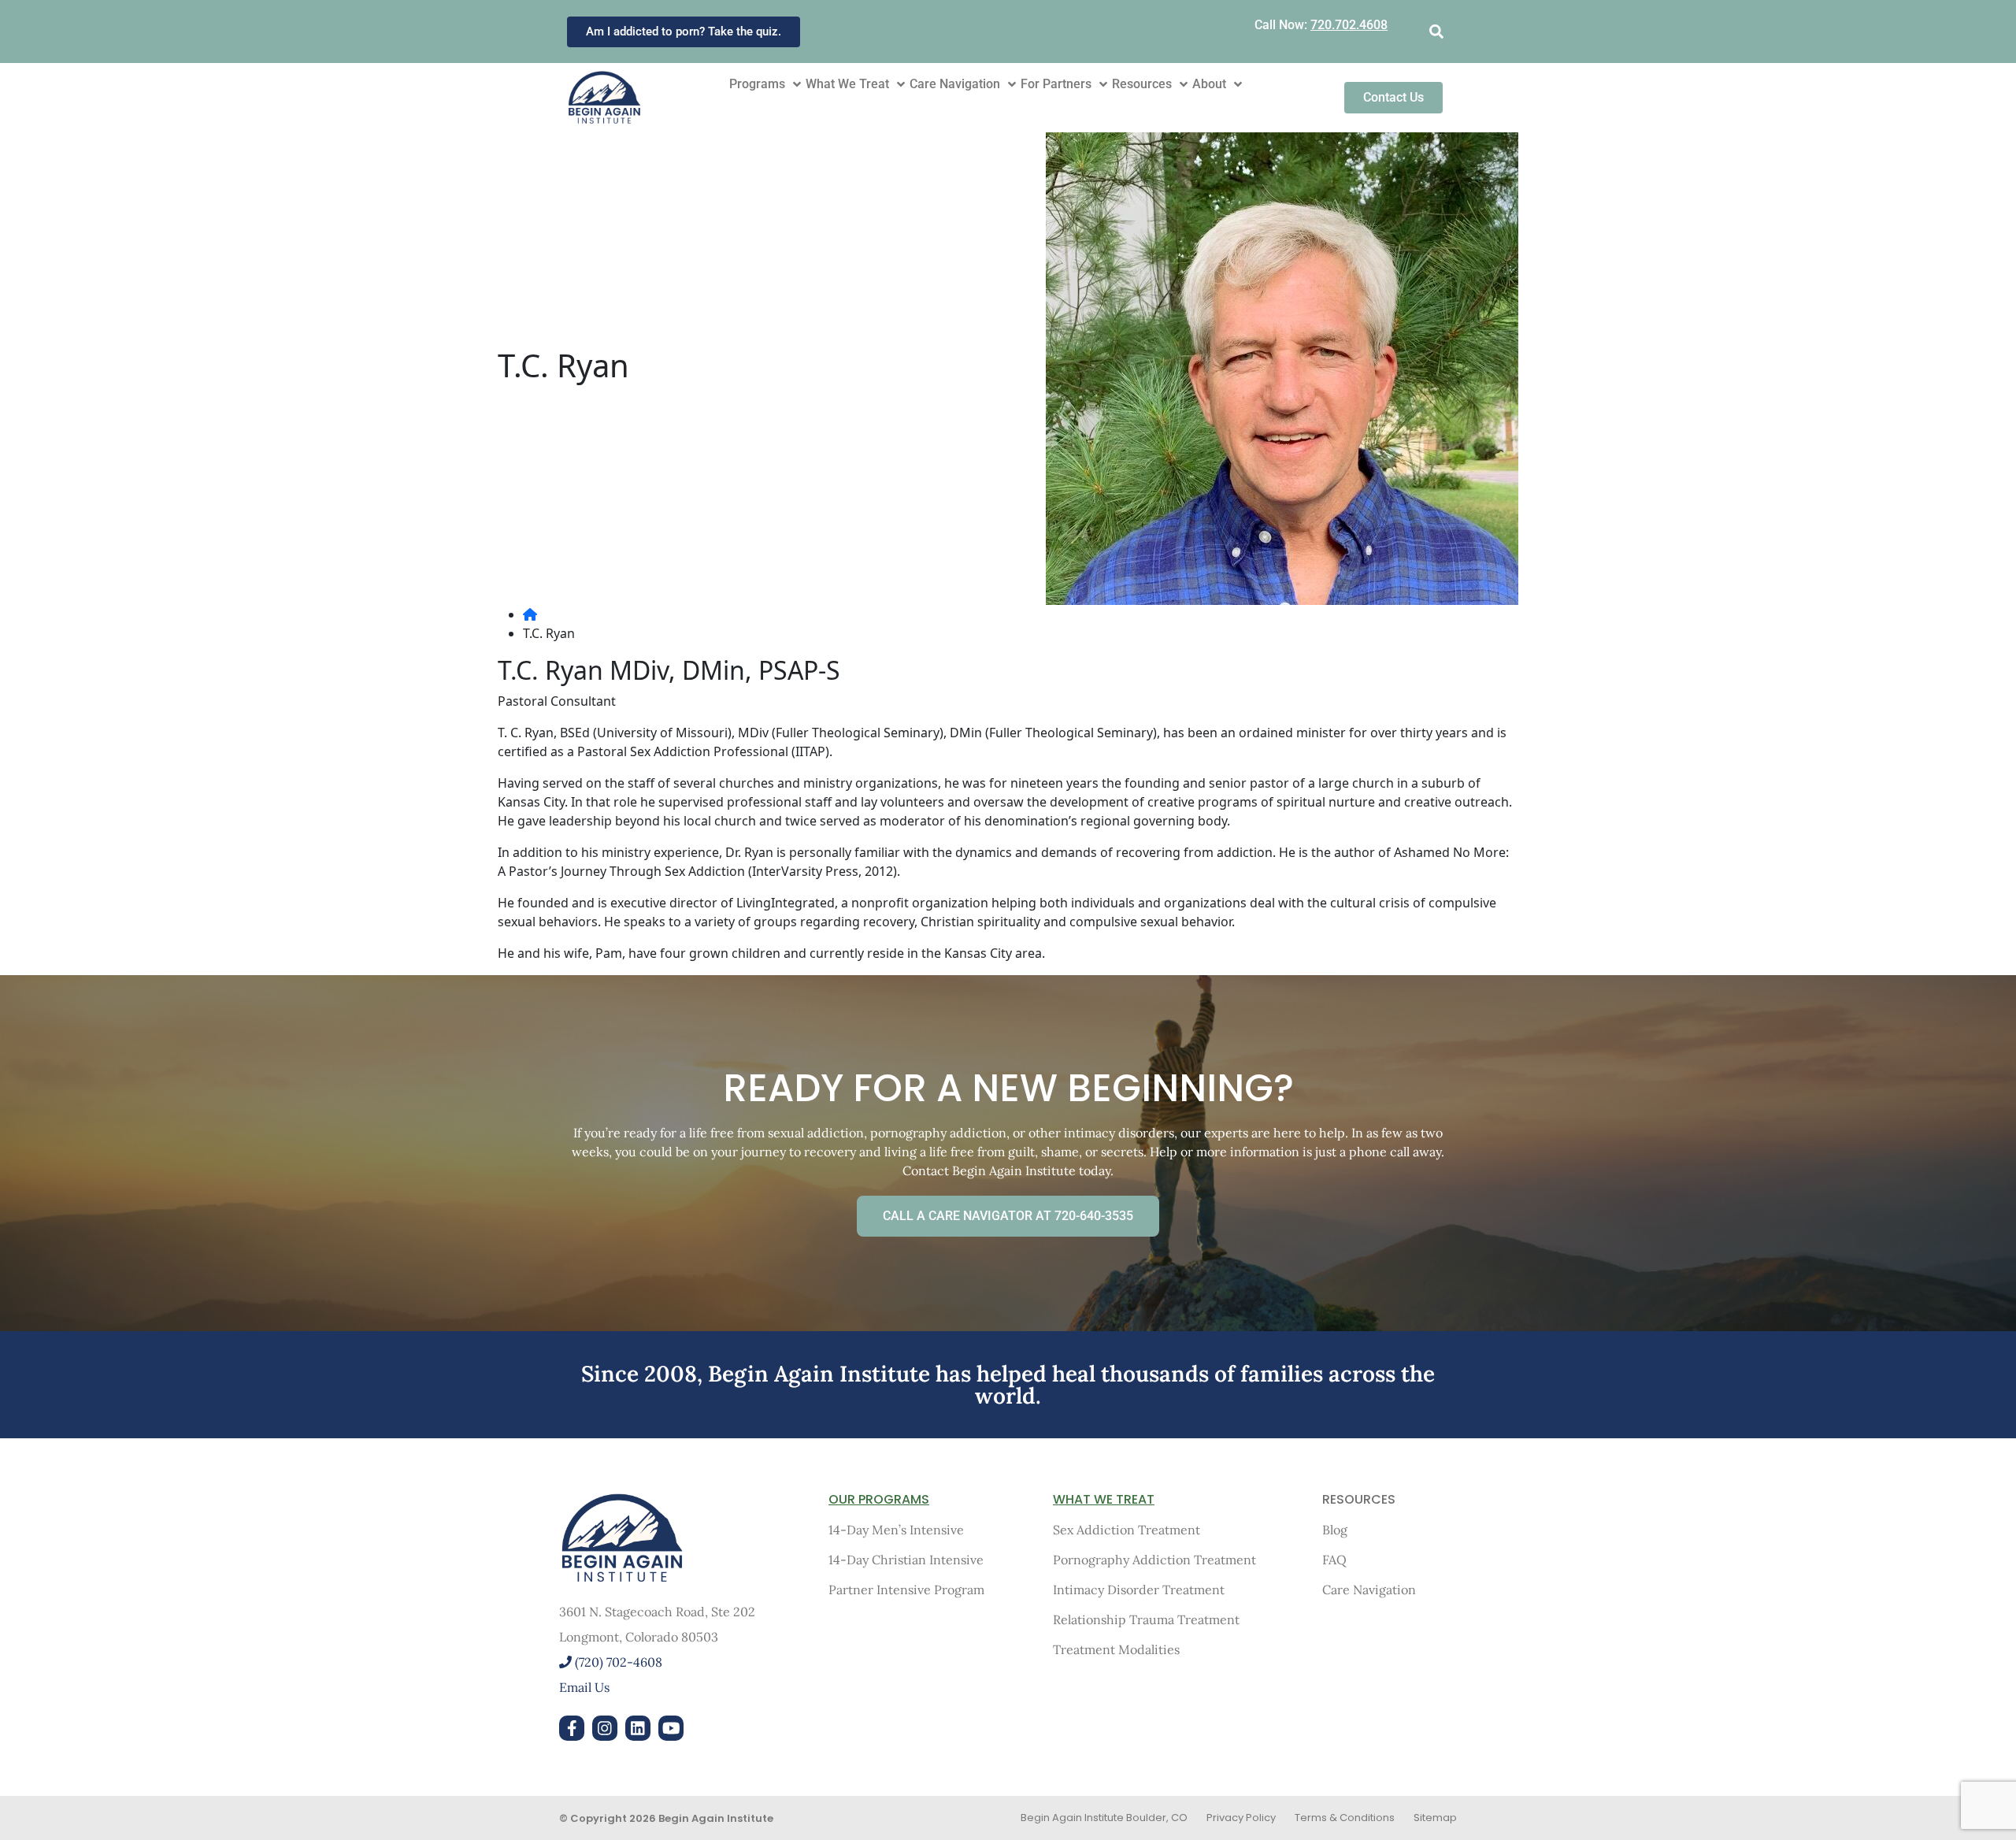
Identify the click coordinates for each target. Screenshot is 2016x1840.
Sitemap (1435, 1818)
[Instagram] (605, 1728)
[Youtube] (671, 1728)
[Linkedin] (638, 1728)
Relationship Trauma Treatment (1146, 1619)
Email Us (584, 1687)
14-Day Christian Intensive (906, 1560)
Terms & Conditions (1345, 1818)
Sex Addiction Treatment (1127, 1530)
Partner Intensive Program (906, 1590)
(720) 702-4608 (617, 1662)
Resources (1142, 84)
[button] (1436, 32)
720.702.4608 (1349, 25)
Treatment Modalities (1116, 1649)
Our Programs (879, 1499)
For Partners (1056, 84)
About (1209, 84)
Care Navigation (955, 84)
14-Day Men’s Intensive (896, 1530)
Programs (757, 84)
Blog (1335, 1530)
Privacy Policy (1241, 1818)
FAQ (1334, 1560)
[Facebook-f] (572, 1728)
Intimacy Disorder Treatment (1139, 1590)
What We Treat (847, 84)
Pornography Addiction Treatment (1154, 1560)
